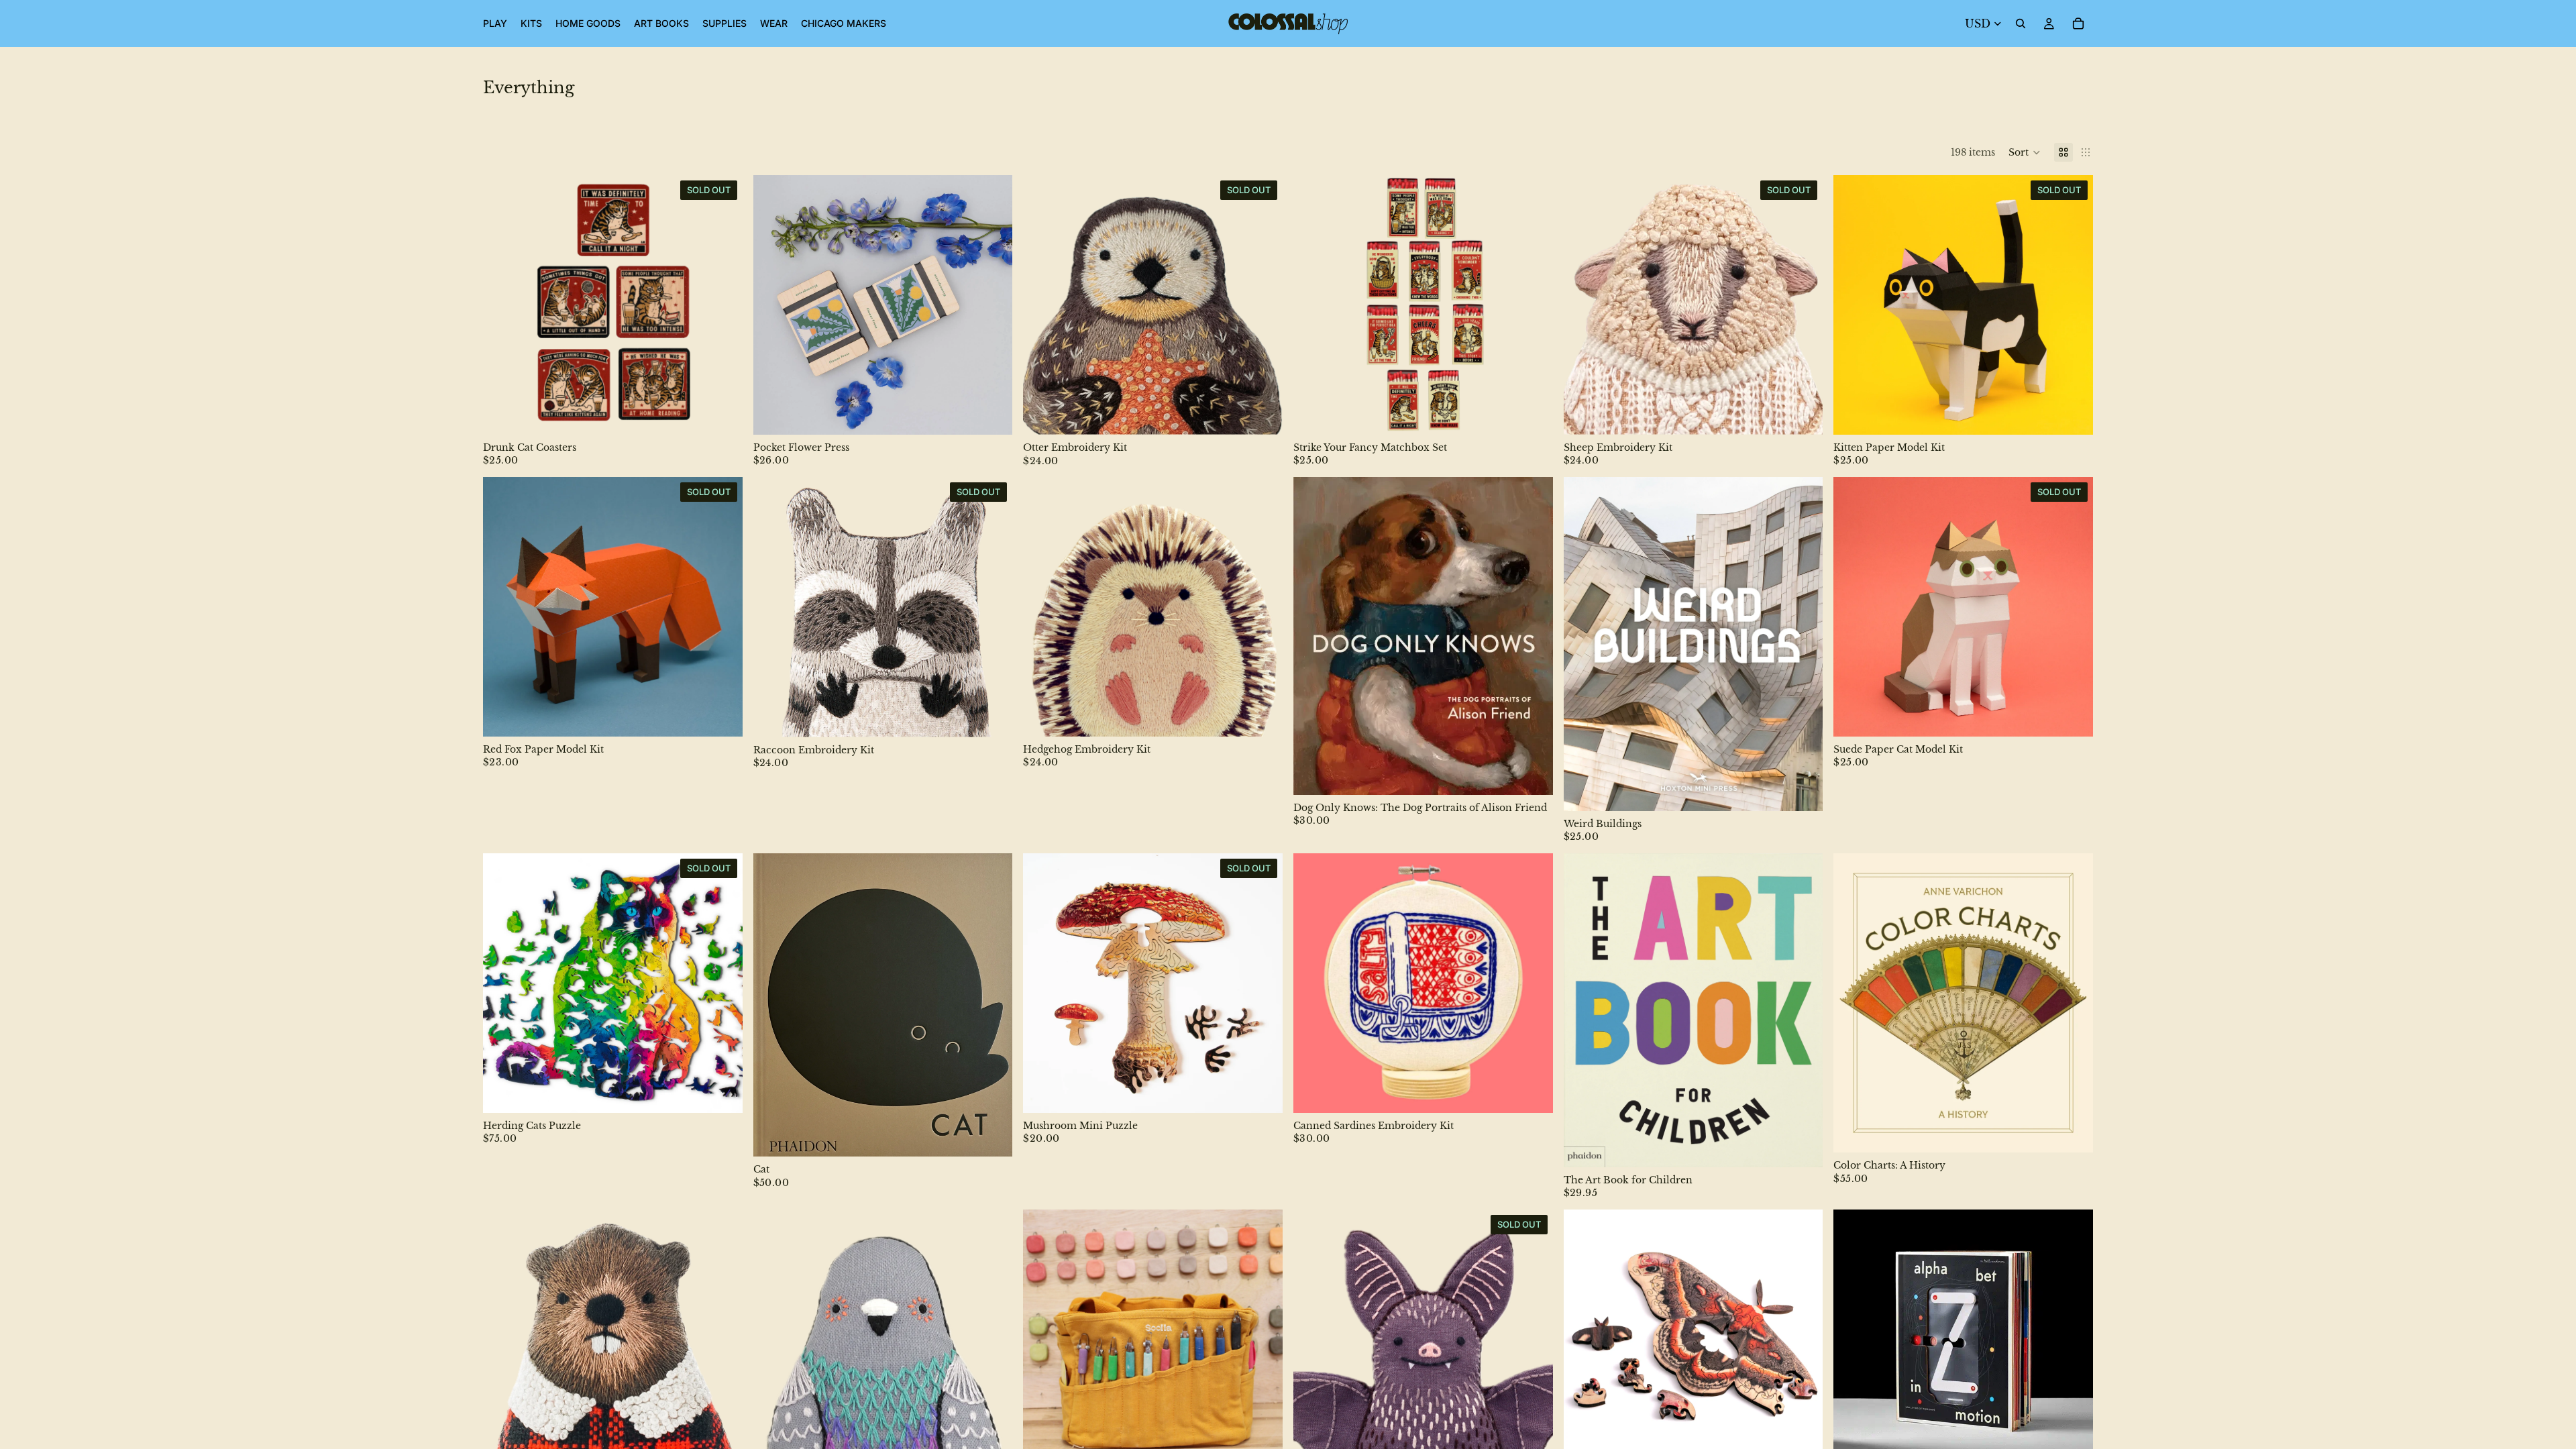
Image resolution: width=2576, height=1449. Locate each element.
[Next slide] (722, 305)
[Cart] (2078, 23)
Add (1544, 414)
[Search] (2021, 23)
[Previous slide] (503, 305)
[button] (2025, 152)
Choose (1004, 414)
